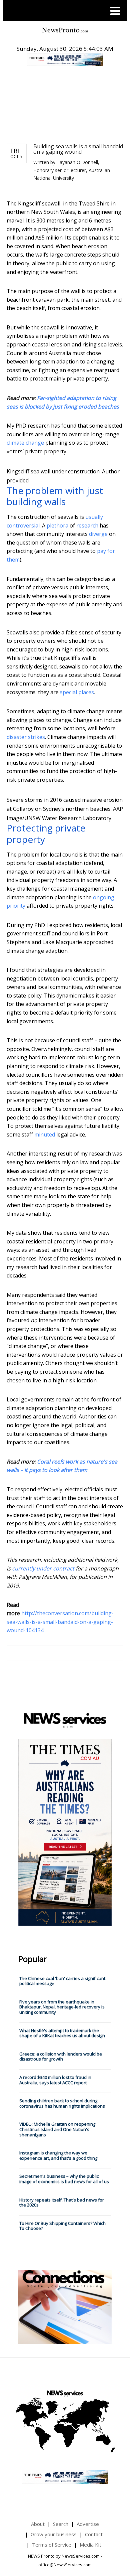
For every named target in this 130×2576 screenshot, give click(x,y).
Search (61, 2524)
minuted (45, 1134)
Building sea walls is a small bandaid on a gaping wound (78, 149)
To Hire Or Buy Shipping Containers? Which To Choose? (62, 2226)
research (87, 525)
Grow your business (54, 2534)
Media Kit (90, 2545)
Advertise (88, 2524)
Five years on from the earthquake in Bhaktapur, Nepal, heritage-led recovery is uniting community (62, 2007)
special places (77, 692)
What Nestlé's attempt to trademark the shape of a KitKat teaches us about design (62, 2033)
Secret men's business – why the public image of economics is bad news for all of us (64, 2179)
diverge (98, 534)
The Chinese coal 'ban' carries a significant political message (62, 1981)
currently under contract (43, 1568)
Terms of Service (52, 2545)
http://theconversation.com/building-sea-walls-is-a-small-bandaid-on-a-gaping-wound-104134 (60, 1622)
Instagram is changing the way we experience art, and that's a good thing (58, 2155)
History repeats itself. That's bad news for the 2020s (62, 2203)
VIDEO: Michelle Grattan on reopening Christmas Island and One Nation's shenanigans (57, 2129)
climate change (25, 443)
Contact (94, 2534)
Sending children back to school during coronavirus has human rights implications (62, 2103)
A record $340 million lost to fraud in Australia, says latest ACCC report (55, 2080)
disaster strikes (26, 737)
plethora (57, 525)
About (38, 2524)
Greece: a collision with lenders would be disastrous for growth (61, 2057)
